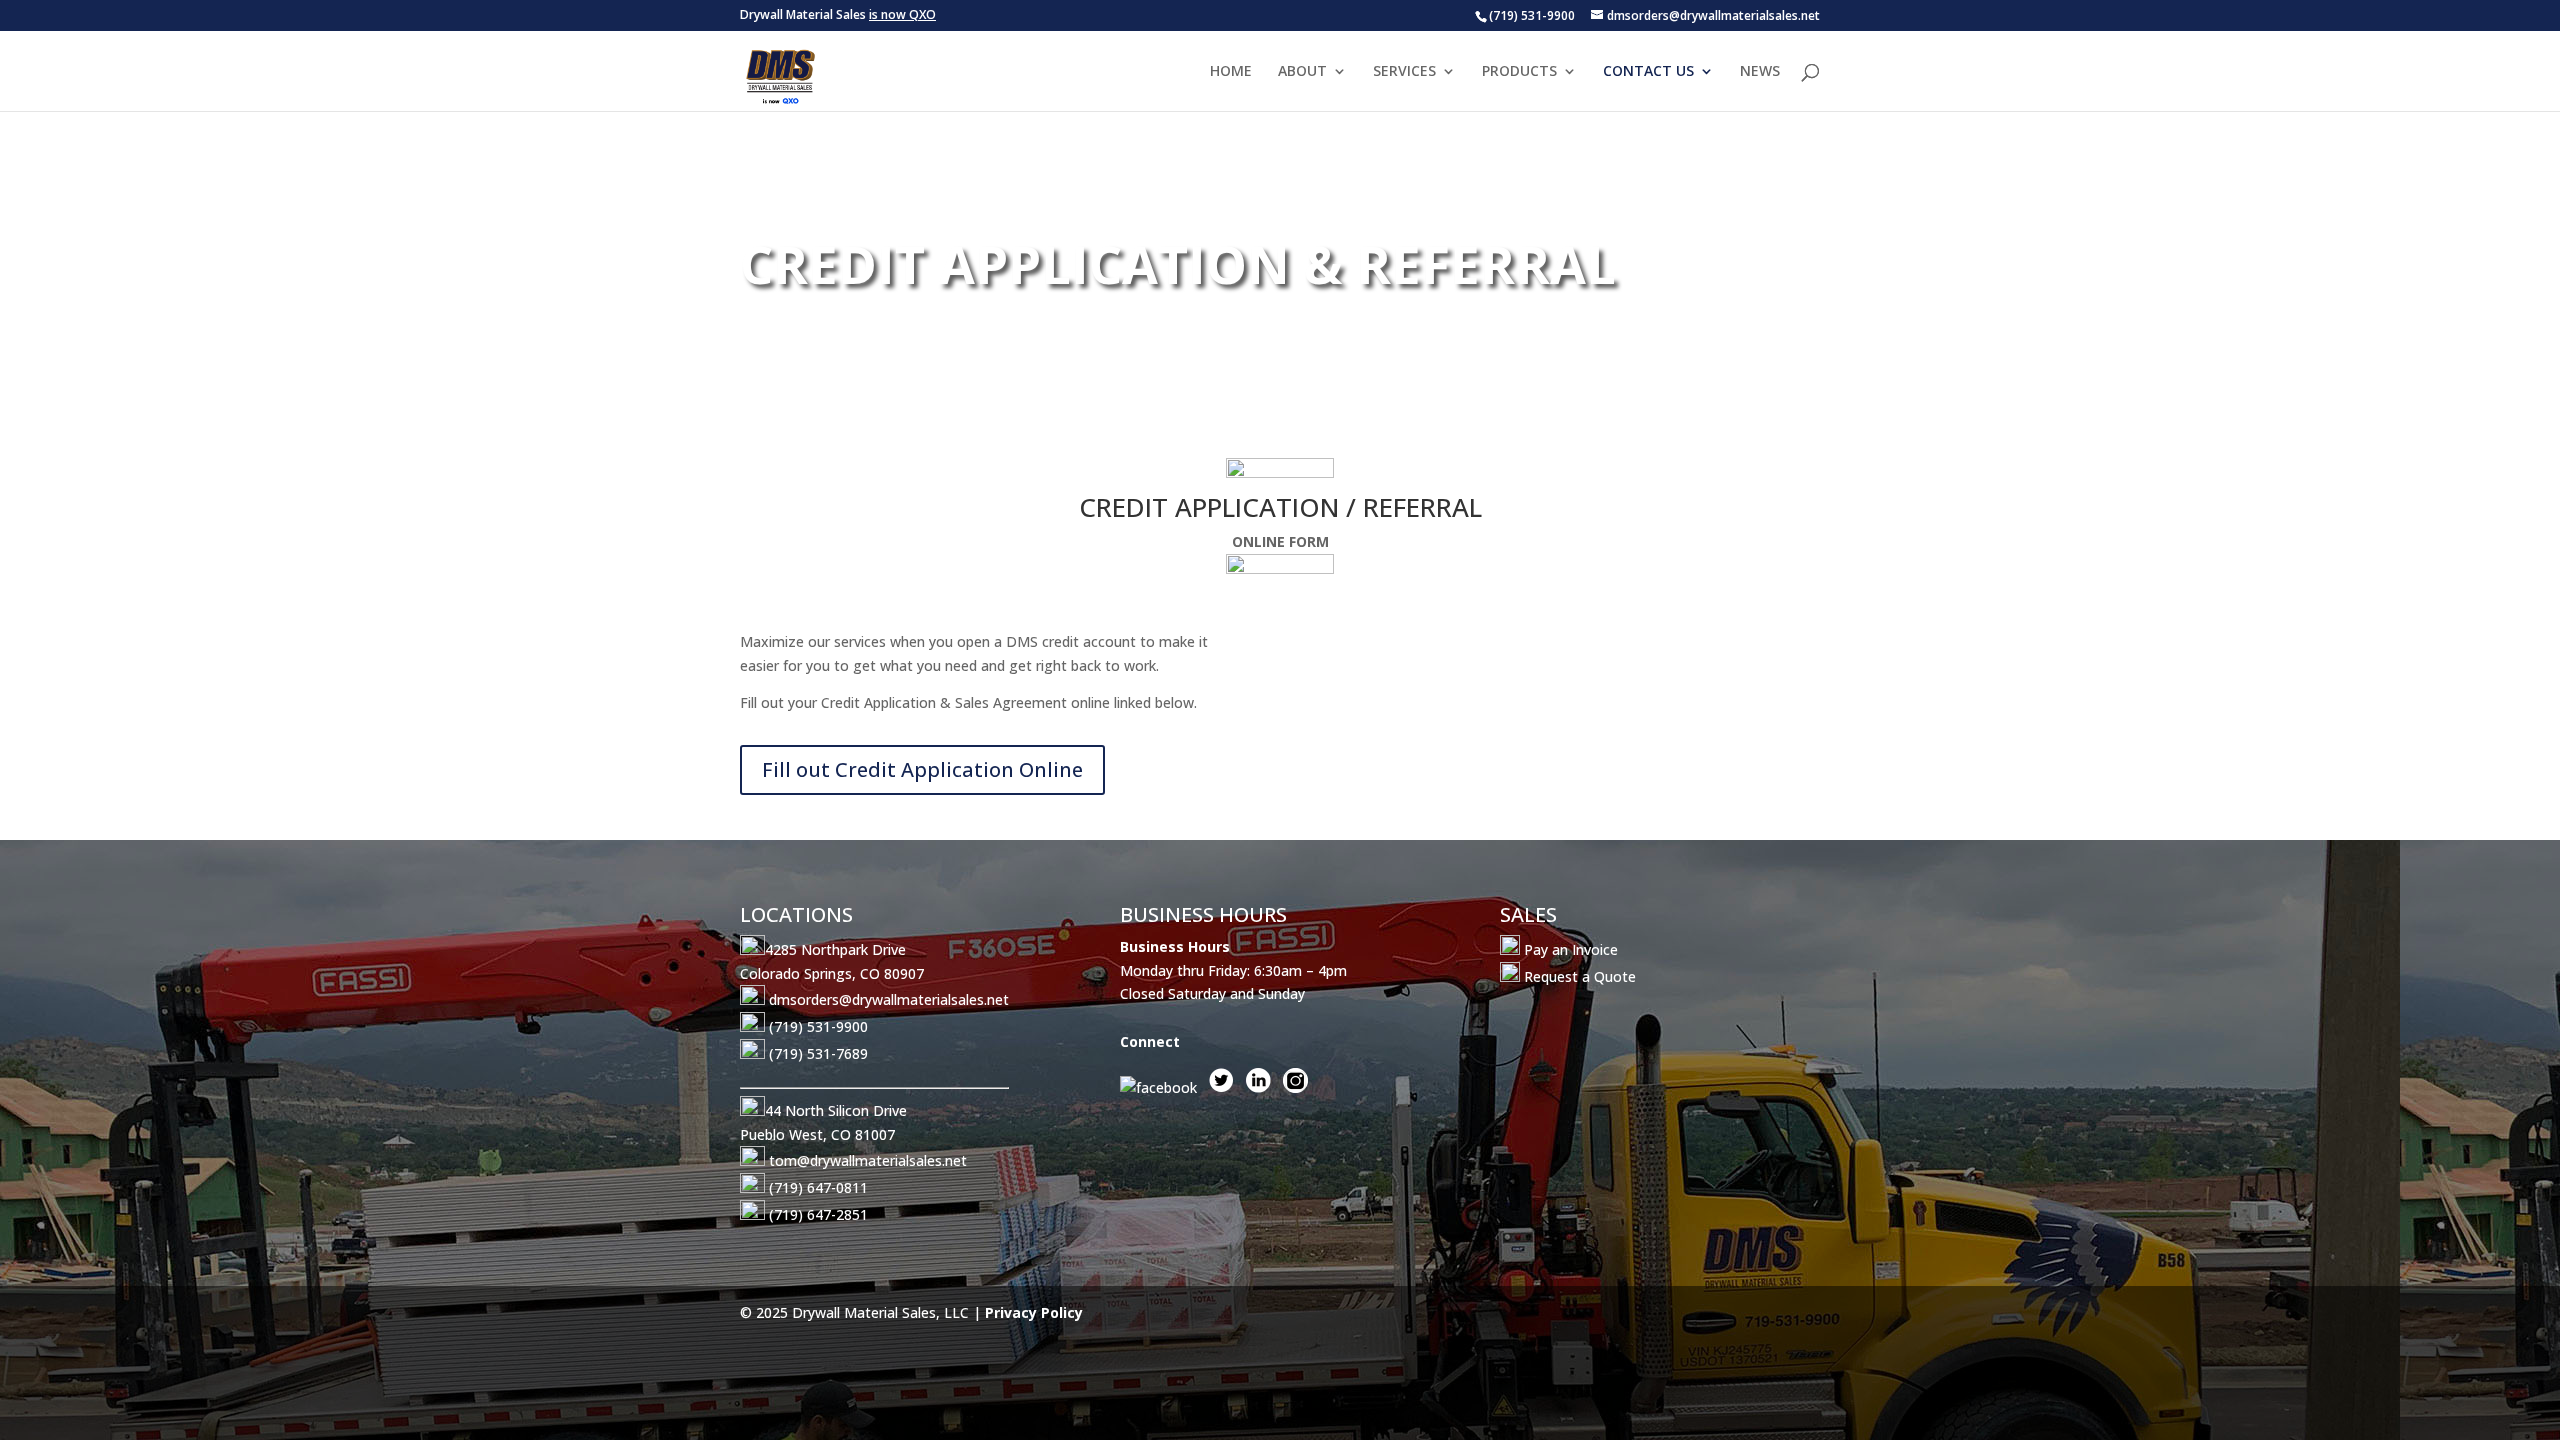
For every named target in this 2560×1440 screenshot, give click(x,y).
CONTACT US (1648, 72)
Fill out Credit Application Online (922, 769)
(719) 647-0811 (818, 1187)
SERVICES (1404, 72)
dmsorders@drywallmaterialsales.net (889, 999)
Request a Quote (1578, 976)
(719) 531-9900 (818, 1026)
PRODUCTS (1519, 72)
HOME (1231, 72)
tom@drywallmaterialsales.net (868, 1160)
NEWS (1760, 72)
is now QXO (902, 14)
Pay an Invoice (1569, 949)
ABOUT (1302, 72)
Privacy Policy (1034, 1312)
